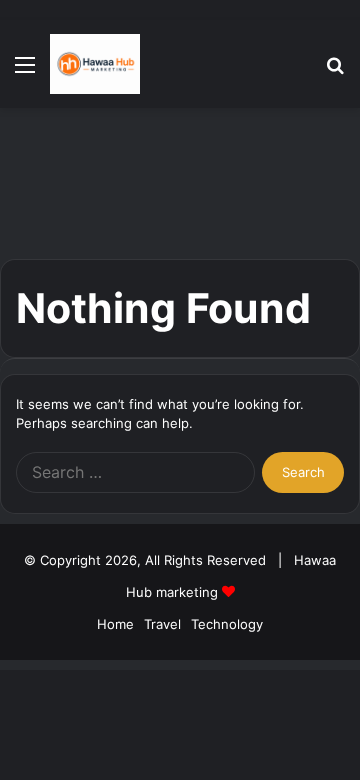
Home (115, 624)
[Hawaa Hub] (95, 64)
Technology (227, 624)
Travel (162, 624)
